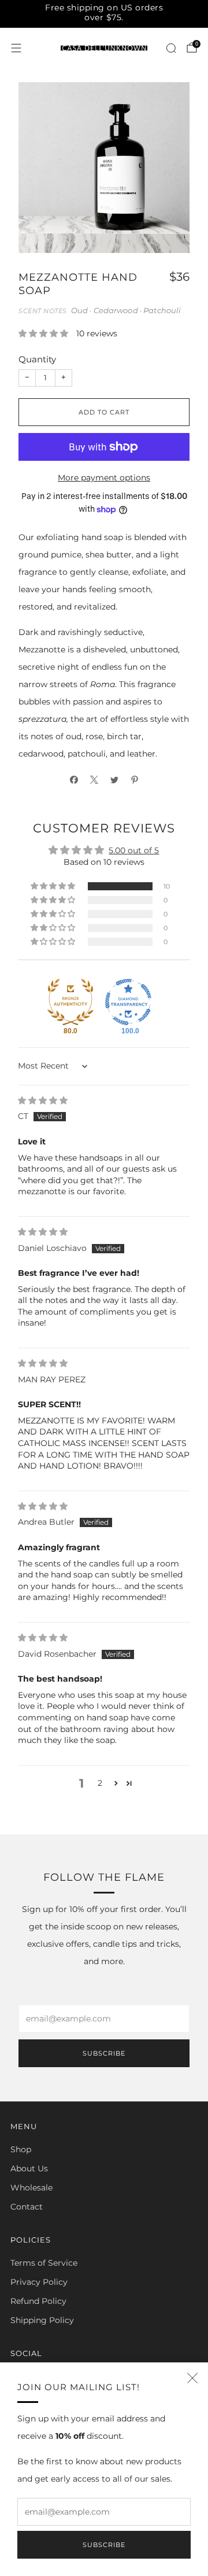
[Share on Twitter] (114, 780)
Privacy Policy (39, 2282)
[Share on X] (94, 780)
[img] (43, 1100)
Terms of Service (44, 2263)
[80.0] (70, 1002)
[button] (44, 333)
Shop (21, 2149)
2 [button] (100, 1783)
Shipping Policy (42, 2320)
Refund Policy (38, 2301)
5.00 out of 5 (134, 850)
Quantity (37, 359)
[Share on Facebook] (74, 780)
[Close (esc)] (192, 2378)
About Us (29, 2168)
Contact (27, 2207)
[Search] (171, 48)
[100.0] (128, 1002)
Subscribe (104, 2545)
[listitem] (104, 14)
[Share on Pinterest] (134, 780)
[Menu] (16, 48)
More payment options (104, 478)
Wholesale (31, 2188)
